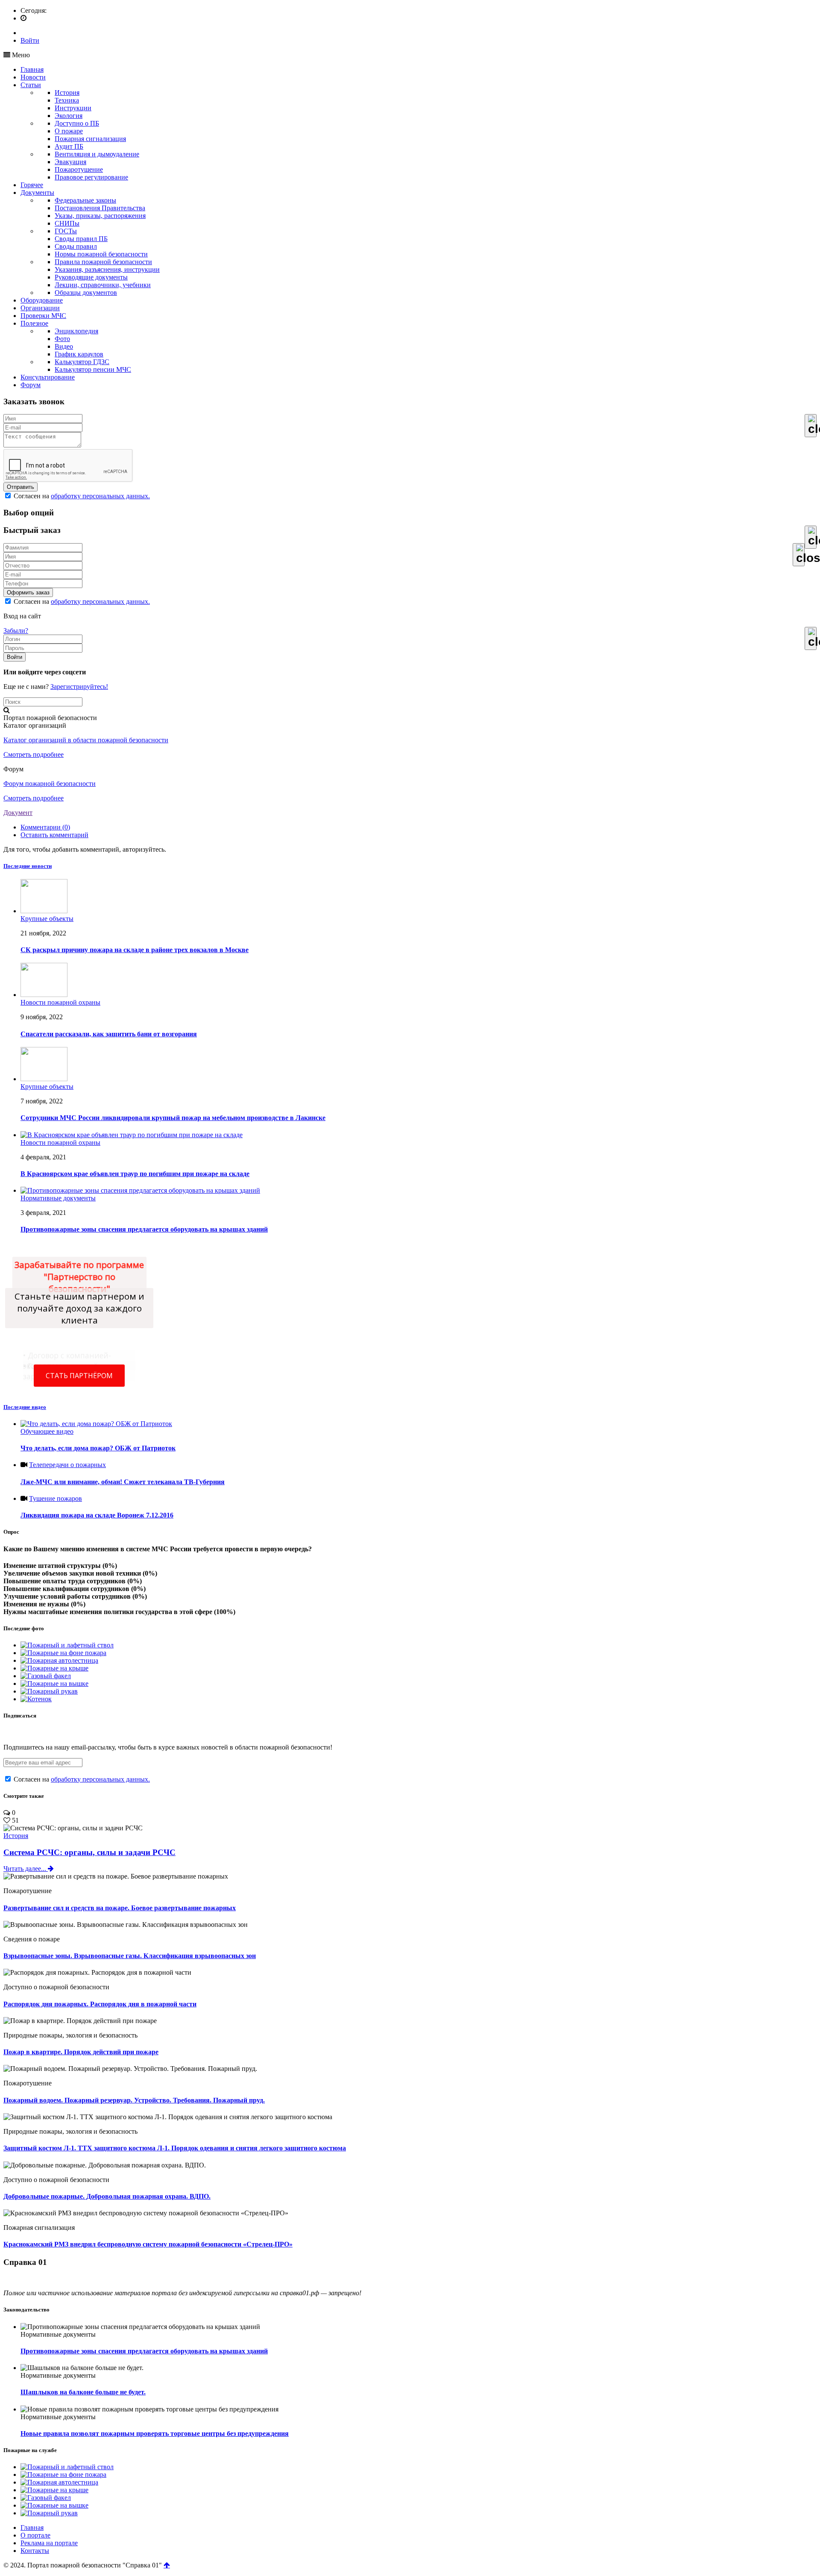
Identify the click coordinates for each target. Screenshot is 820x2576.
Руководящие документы (91, 277)
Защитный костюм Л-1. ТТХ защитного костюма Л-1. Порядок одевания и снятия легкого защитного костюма (175, 2148)
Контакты (35, 2551)
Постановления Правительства (100, 208)
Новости (33, 77)
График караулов (79, 354)
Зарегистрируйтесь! (79, 687)
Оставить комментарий (54, 835)
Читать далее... (26, 1869)
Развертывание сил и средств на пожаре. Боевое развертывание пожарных (120, 1908)
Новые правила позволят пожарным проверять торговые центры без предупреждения (155, 2433)
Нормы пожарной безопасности (101, 254)
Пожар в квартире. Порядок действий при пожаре (81, 2052)
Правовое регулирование (91, 177)
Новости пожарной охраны (60, 1002)
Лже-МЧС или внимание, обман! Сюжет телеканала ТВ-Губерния (123, 1482)
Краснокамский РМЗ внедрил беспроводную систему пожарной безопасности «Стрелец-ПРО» (148, 2244)
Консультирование (48, 377)
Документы (37, 193)
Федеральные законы (85, 200)
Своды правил (76, 246)
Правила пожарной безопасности (103, 262)
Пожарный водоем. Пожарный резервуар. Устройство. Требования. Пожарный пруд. (134, 2100)
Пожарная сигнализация (90, 139)
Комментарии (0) (45, 827)
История (67, 93)
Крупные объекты (47, 919)
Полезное (34, 323)
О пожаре (69, 131)
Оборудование (42, 300)
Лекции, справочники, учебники (103, 285)
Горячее (32, 185)
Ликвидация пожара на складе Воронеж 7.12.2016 (97, 1515)
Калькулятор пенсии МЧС (93, 369)
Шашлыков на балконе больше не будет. (83, 2392)
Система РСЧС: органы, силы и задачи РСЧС (89, 1852)
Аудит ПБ (69, 146)
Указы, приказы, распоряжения (100, 216)
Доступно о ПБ (77, 123)
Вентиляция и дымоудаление (97, 154)
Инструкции (73, 108)
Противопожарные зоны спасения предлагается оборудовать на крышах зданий (144, 2351)
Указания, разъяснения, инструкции (107, 269)
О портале (35, 2535)
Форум (31, 385)
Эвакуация (70, 162)
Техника (67, 100)
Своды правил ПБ (81, 239)
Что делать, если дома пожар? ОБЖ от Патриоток (98, 1448)
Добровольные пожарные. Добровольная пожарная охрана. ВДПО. (107, 2196)
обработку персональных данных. (100, 496)
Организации (40, 308)
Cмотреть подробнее (34, 754)
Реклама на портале (49, 2543)
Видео (64, 346)
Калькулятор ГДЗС (82, 362)
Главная (32, 69)
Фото (62, 339)
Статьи (31, 85)
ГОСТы (66, 231)
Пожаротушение (79, 169)
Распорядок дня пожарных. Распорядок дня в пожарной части (100, 2004)
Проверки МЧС (43, 316)
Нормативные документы (58, 1198)
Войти (30, 40)
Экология (69, 116)
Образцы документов (86, 293)
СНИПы (67, 223)
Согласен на (81, 496)
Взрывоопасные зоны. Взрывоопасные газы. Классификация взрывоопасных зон (130, 1956)
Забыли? (16, 631)
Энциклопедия (76, 331)
